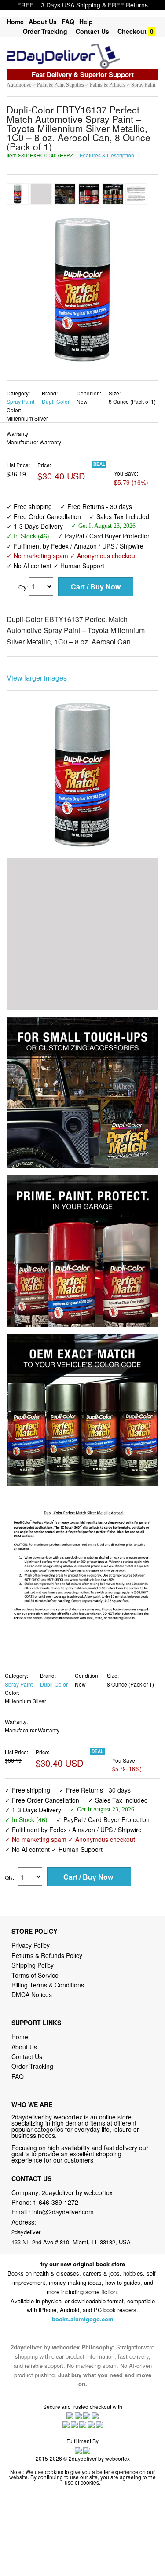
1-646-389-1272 (56, 2202)
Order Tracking (45, 31)
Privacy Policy (31, 1945)
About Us (43, 22)
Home (15, 22)
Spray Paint (20, 401)
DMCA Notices (32, 1994)
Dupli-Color (56, 401)
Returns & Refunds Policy (47, 1955)
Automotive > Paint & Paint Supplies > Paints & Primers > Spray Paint (81, 85)
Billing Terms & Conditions (48, 1985)
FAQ (68, 22)
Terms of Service (35, 1975)
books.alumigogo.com (83, 2319)
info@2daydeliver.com (63, 2212)
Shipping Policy (33, 1965)
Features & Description (107, 155)
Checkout (132, 31)
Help (86, 22)
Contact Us (92, 31)
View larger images (37, 678)
